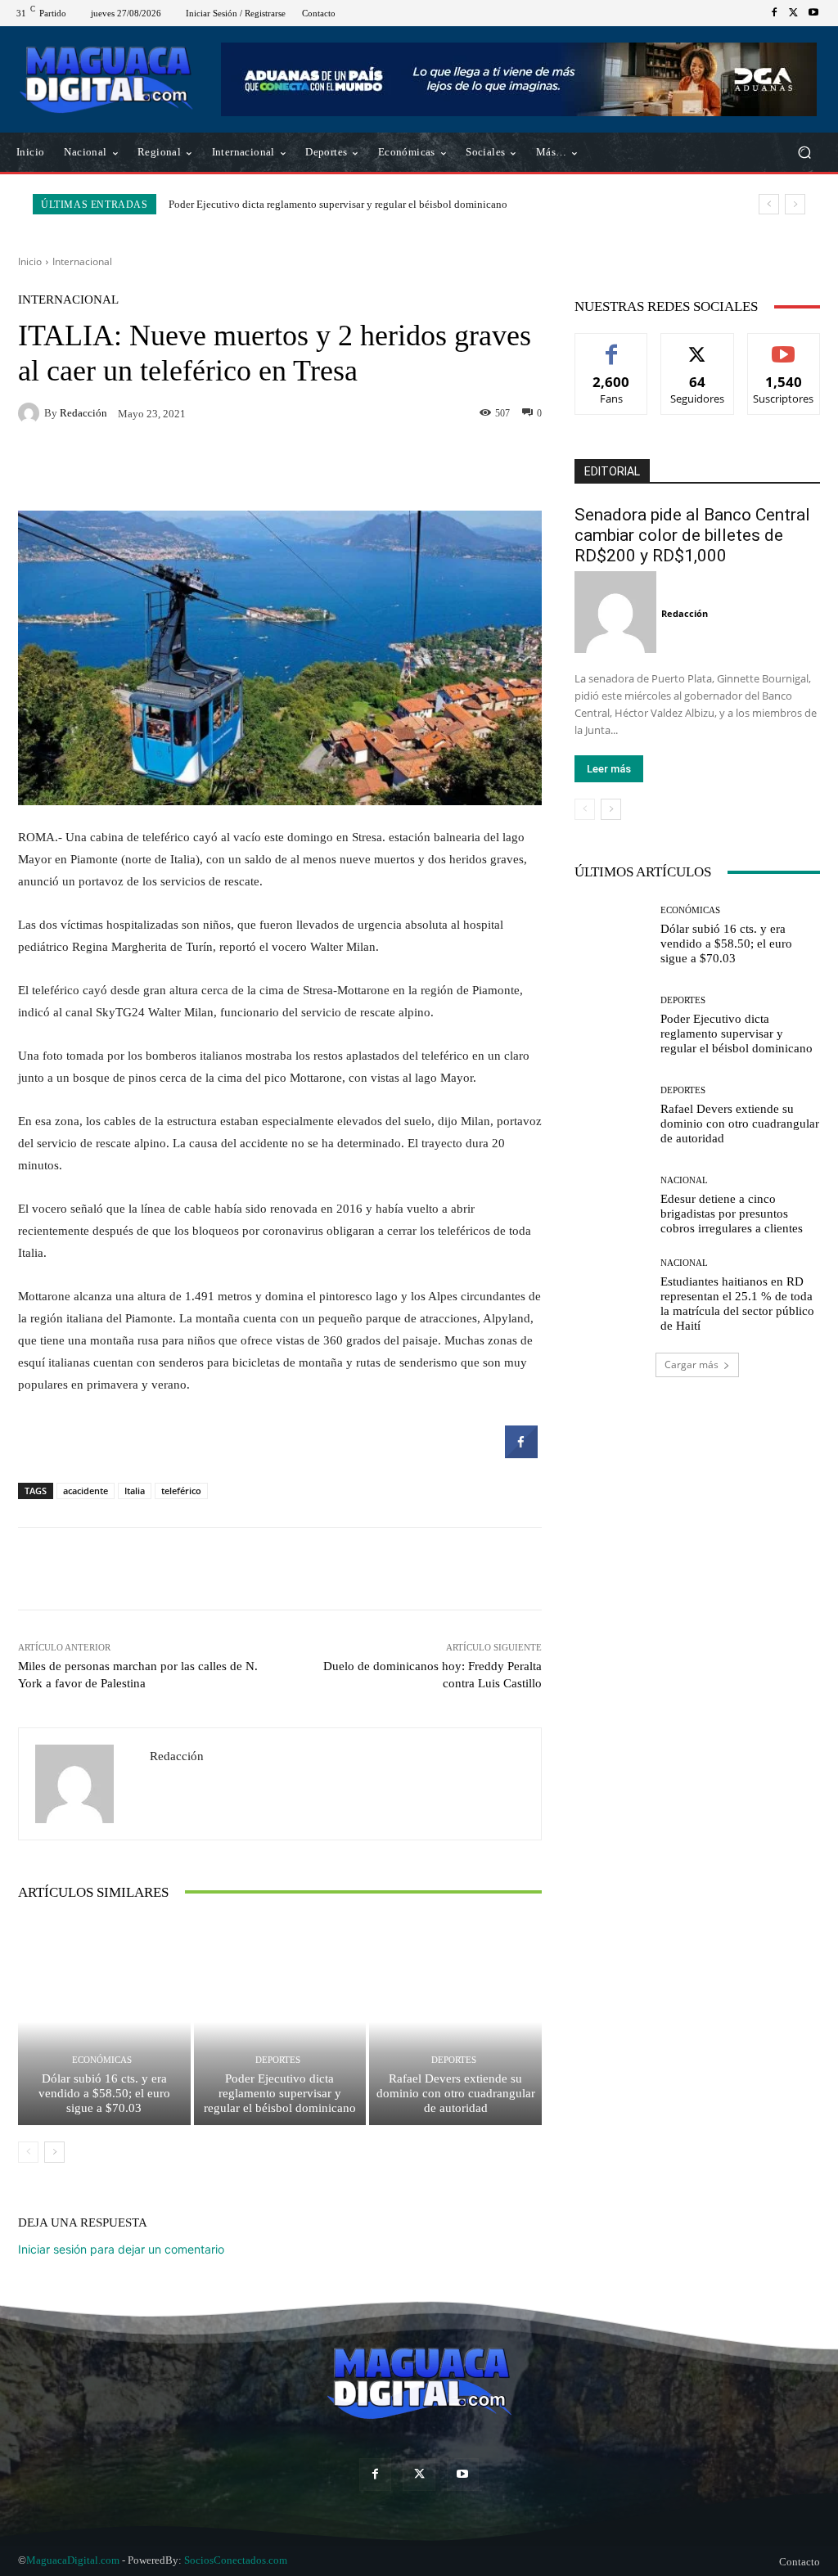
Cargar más (692, 1365)
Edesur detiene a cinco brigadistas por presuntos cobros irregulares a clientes (732, 1214)
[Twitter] (794, 13)
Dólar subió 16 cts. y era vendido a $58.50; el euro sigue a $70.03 (104, 2093)
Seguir (698, 346)
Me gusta (612, 346)
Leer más (609, 769)
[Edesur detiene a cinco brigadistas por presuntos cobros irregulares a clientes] (611, 1205)
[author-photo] (618, 612)
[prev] (769, 204)
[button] (804, 153)
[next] (795, 204)
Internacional (82, 261)
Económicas (102, 2060)
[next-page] (54, 2152)
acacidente (86, 1491)
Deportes (278, 2060)
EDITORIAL (612, 471)
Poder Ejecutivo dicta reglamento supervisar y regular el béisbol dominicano (280, 2093)
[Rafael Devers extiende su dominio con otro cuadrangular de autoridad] (455, 2022)
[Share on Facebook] (521, 1453)
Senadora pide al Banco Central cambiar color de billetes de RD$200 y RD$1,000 (692, 535)
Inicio (30, 261)
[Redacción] (31, 413)
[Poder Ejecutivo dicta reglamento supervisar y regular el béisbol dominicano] (280, 2022)
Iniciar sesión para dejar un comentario (121, 2249)
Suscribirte (784, 346)
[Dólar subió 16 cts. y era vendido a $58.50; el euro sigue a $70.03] (104, 2022)
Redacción (83, 413)
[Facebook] (774, 13)
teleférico (181, 1491)
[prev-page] (28, 2152)
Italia (135, 1491)
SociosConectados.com (236, 2560)
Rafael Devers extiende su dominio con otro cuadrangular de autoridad (325, 204)
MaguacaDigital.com (73, 2560)
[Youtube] (813, 13)
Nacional (684, 1180)
